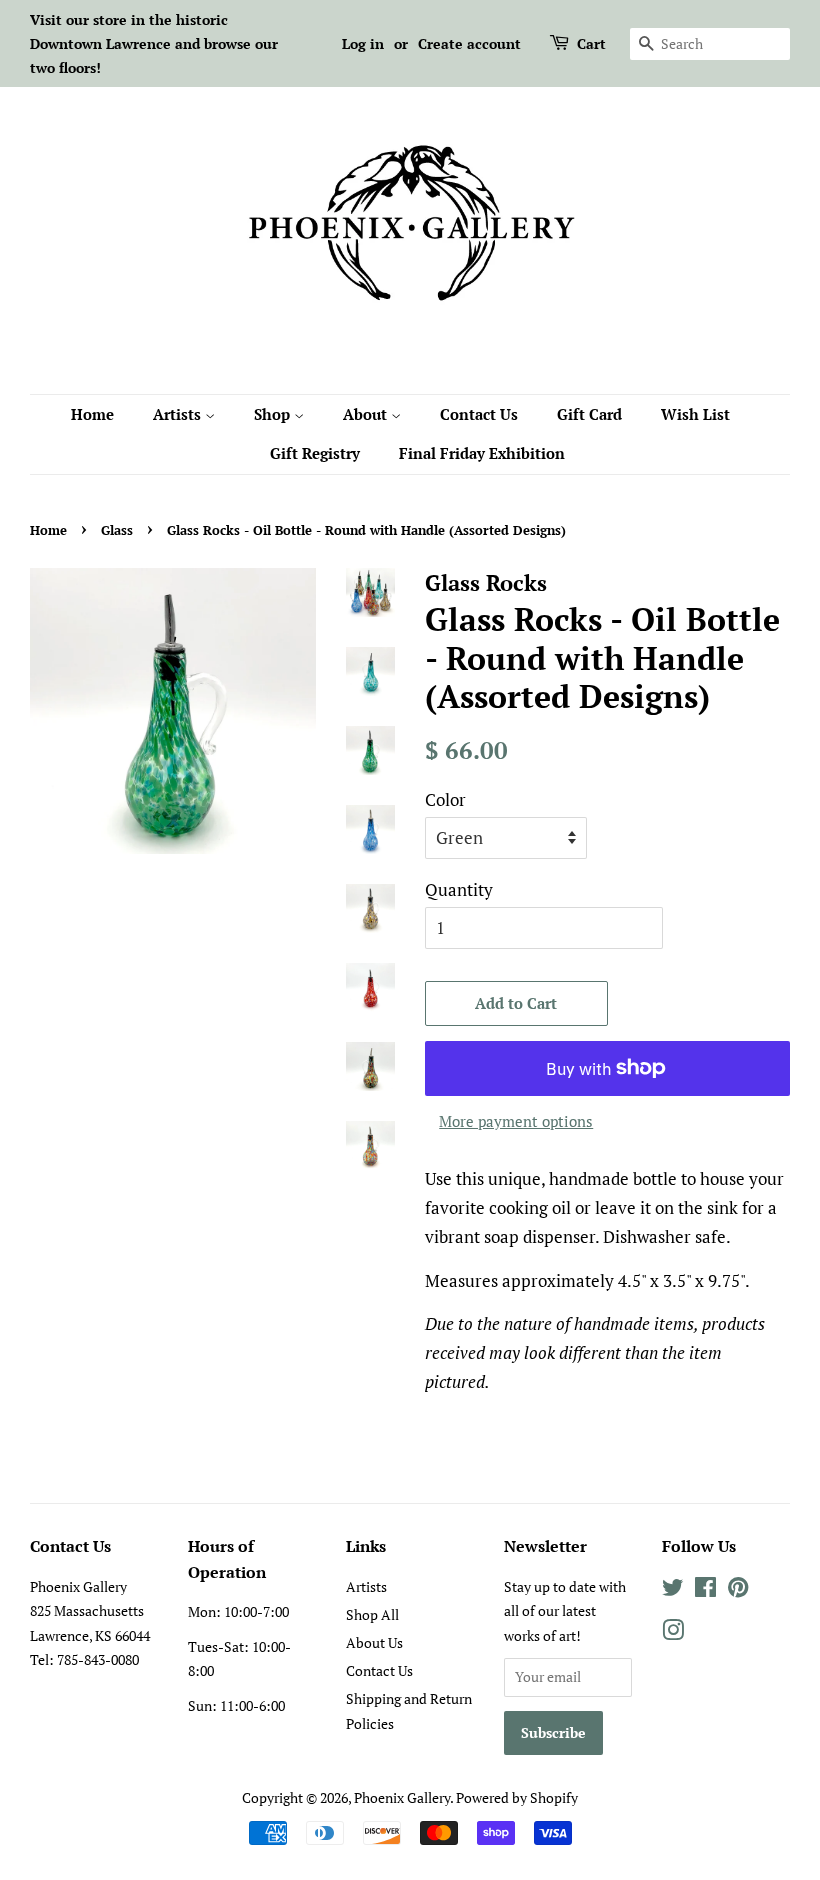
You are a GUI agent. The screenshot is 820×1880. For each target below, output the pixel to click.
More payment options (516, 1121)
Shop (274, 414)
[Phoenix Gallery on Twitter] (673, 1590)
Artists (179, 414)
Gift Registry (315, 453)
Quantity (459, 889)
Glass (117, 530)
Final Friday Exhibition (482, 453)
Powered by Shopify (517, 1797)
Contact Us (479, 414)
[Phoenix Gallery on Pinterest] (738, 1590)
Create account (469, 43)
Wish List (695, 414)
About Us (374, 1642)
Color (445, 799)
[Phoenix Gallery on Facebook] (705, 1590)
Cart (591, 43)
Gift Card (589, 414)
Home (92, 414)
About (367, 414)
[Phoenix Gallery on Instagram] (673, 1633)
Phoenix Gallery (402, 1797)
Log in (363, 43)
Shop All (372, 1614)
